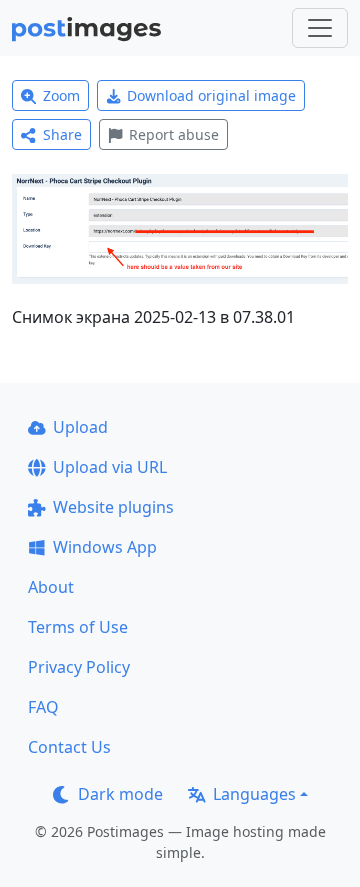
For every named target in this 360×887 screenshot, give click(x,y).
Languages (254, 794)
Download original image (211, 95)
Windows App (105, 547)
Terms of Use (78, 627)
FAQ (43, 707)
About (51, 587)
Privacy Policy (79, 667)
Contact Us (69, 747)
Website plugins (113, 507)
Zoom (61, 95)
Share (62, 134)
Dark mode (120, 794)
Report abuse (174, 134)
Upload (80, 427)
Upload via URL (110, 467)
